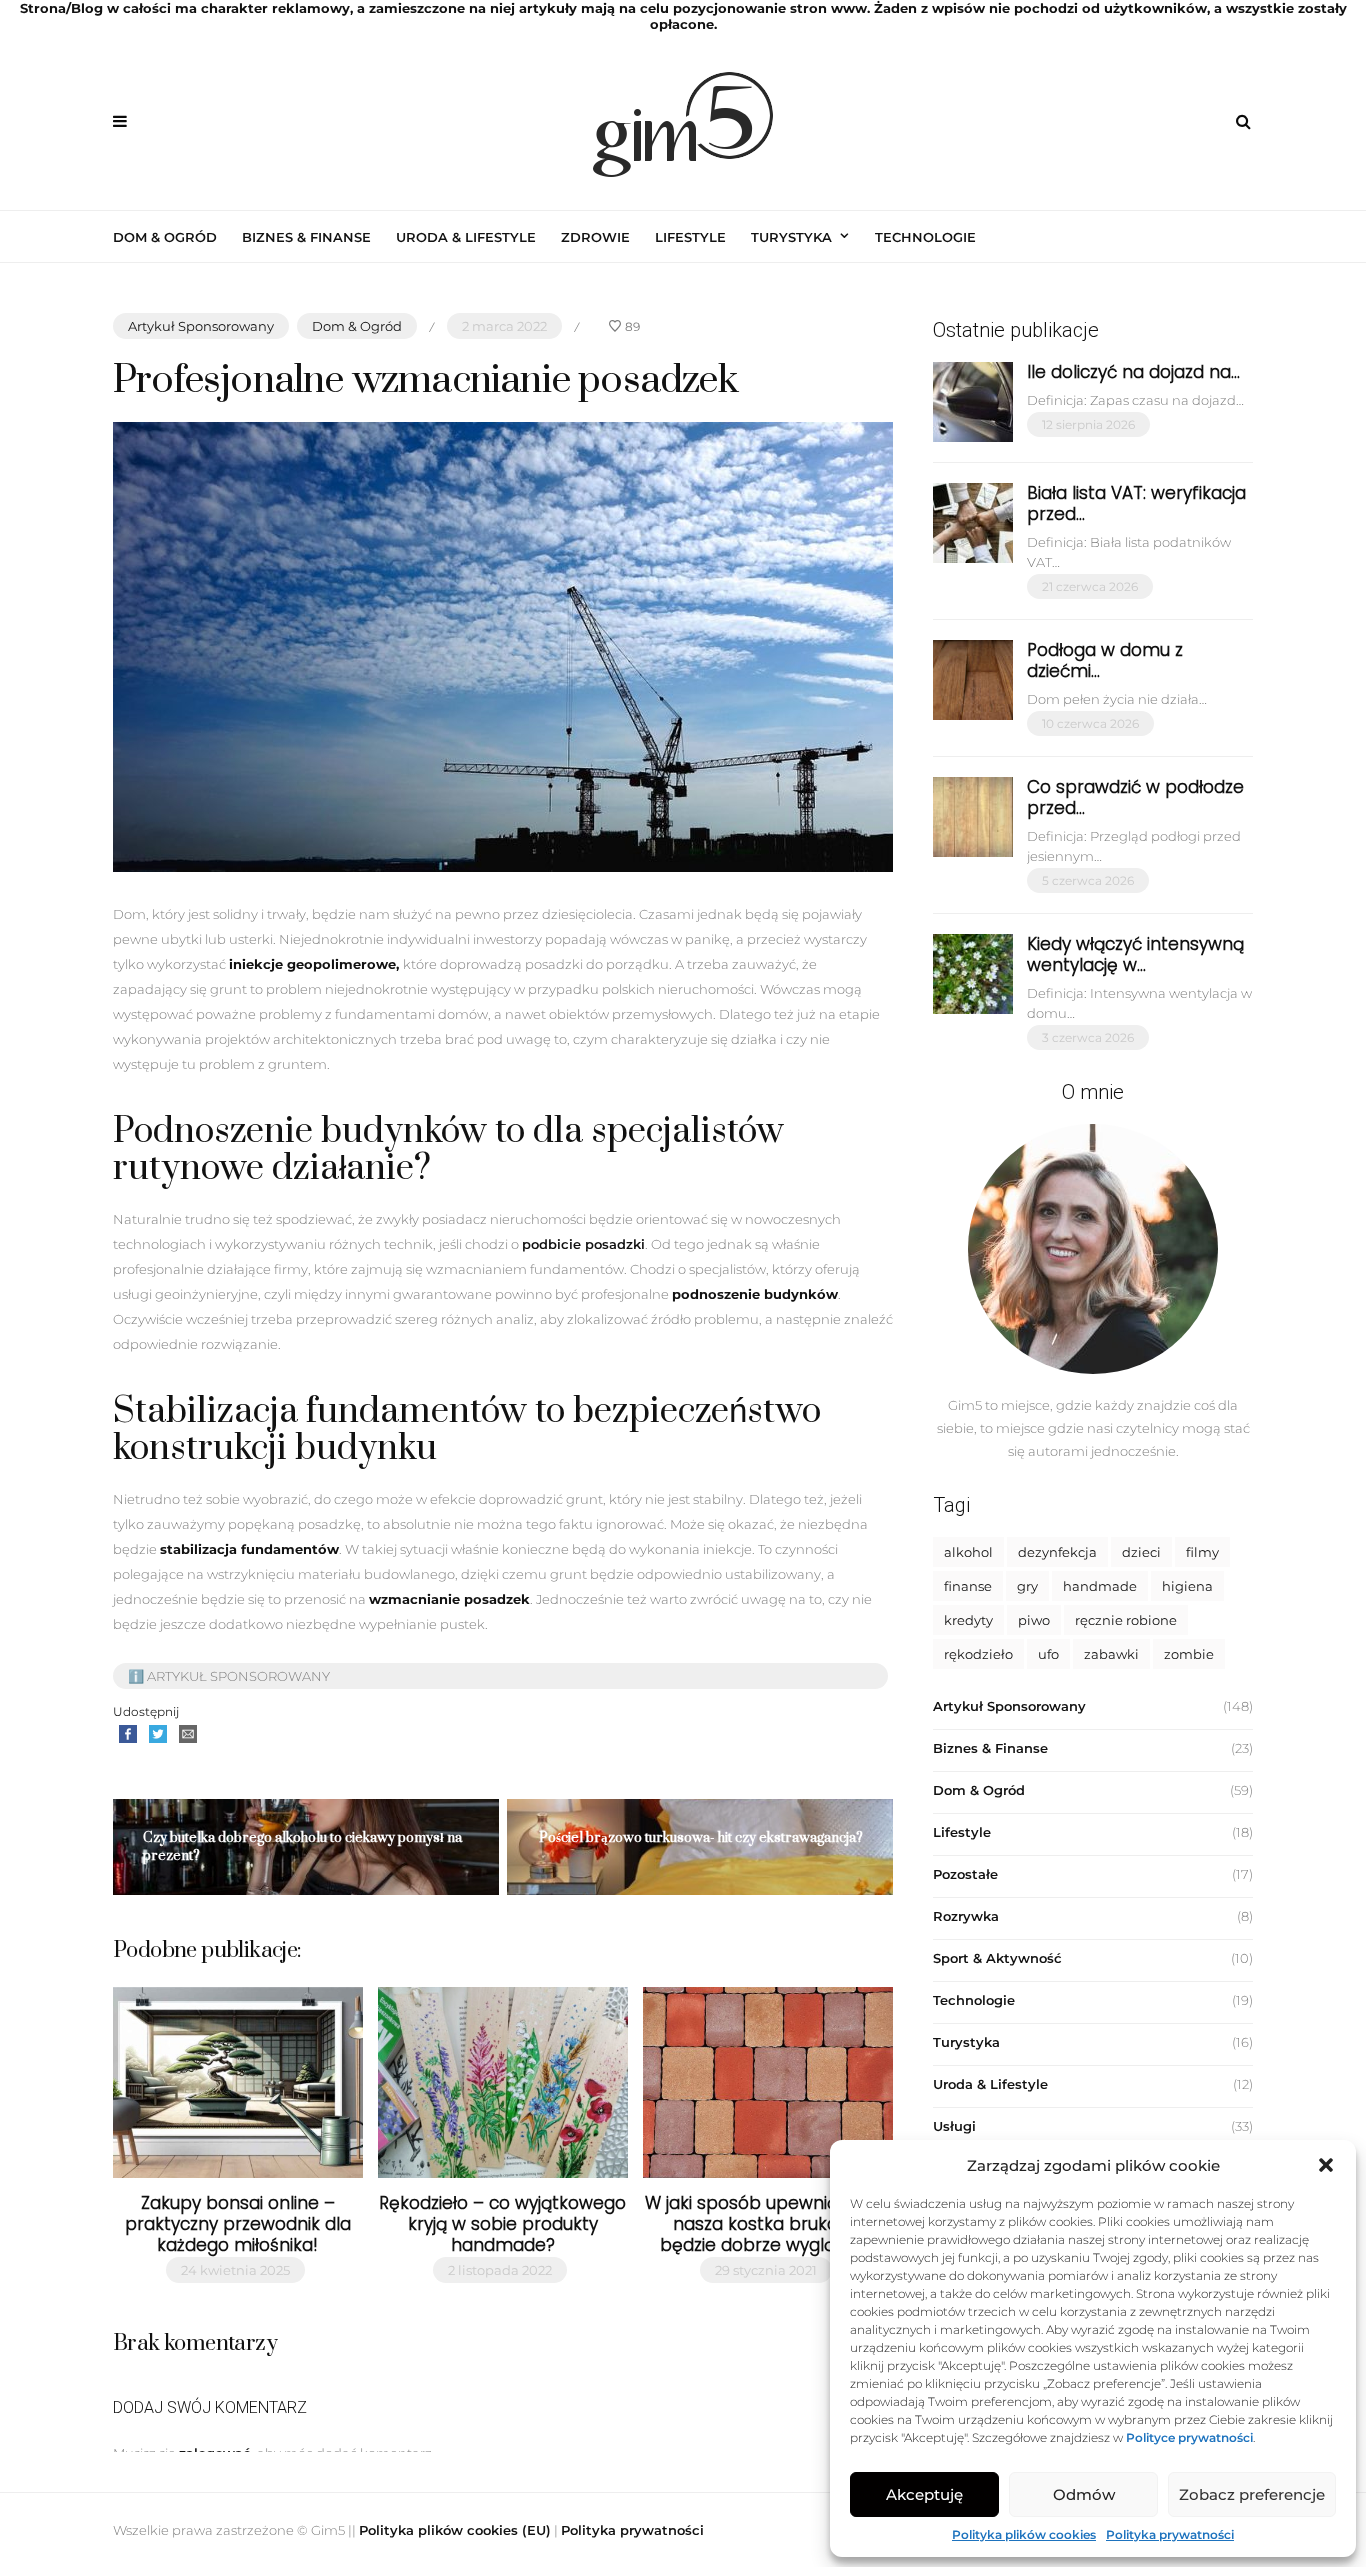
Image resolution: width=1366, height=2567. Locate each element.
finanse (968, 1586)
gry (1027, 1586)
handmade (1100, 1586)
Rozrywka (966, 1916)
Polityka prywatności (1170, 2534)
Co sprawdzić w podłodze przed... (1135, 797)
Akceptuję (924, 2494)
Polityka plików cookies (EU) (455, 2530)
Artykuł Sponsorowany (201, 326)
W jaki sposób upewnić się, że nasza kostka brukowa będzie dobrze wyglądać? (768, 2224)
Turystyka (791, 237)
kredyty (968, 1620)
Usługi (954, 2126)
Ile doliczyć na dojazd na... (1133, 372)
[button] (1326, 2165)
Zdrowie (595, 237)
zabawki (1111, 1654)
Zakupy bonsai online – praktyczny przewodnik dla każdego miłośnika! (238, 2224)
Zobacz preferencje (1252, 2494)
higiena (1187, 1586)
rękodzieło (978, 1654)
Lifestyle (690, 237)
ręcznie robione (1126, 1620)
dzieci (1141, 1552)
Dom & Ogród (165, 237)
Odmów (1084, 2494)
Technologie (925, 237)
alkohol (968, 1552)
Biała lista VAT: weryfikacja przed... (1136, 503)
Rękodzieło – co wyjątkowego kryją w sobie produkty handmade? (502, 2224)
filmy (1202, 1552)
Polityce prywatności (1189, 2437)
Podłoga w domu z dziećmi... (1105, 660)
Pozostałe (965, 1874)
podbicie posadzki (583, 1244)
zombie (1189, 1654)
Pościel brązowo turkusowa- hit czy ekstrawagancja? (701, 1838)
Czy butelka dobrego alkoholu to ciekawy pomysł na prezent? (302, 1847)
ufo (1048, 1654)
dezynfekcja (1057, 1552)
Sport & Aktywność (997, 1958)
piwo (1034, 1620)
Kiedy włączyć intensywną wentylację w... (1135, 954)
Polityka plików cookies (1024, 2534)
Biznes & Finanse (306, 237)
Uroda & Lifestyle (466, 237)
